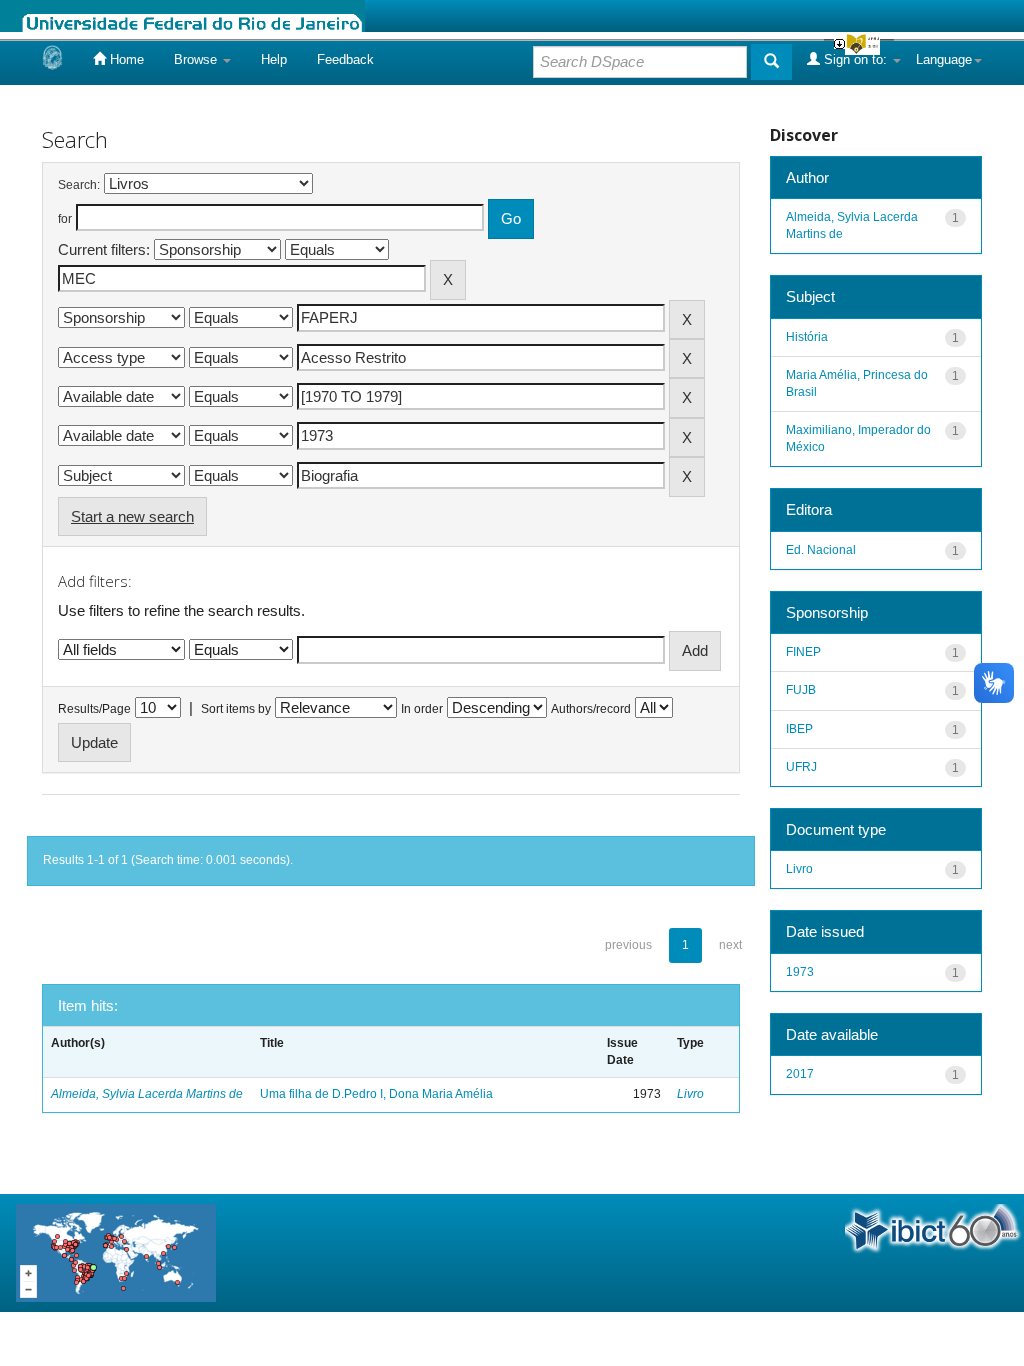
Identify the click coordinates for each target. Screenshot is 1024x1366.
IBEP (799, 729)
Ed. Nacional (821, 550)
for (65, 219)
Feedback (345, 59)
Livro (690, 1094)
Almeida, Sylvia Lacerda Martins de (147, 1094)
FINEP (803, 652)
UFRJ (801, 767)
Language (944, 59)
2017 (800, 1074)
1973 (800, 972)
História (807, 337)
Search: (79, 185)
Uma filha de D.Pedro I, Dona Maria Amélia (376, 1094)
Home (125, 59)
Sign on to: (855, 59)
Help (274, 59)
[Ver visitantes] (116, 1251)
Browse (197, 59)
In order (422, 709)
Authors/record (591, 709)
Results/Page (94, 709)
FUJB (801, 690)
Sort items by (236, 709)
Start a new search (132, 516)
